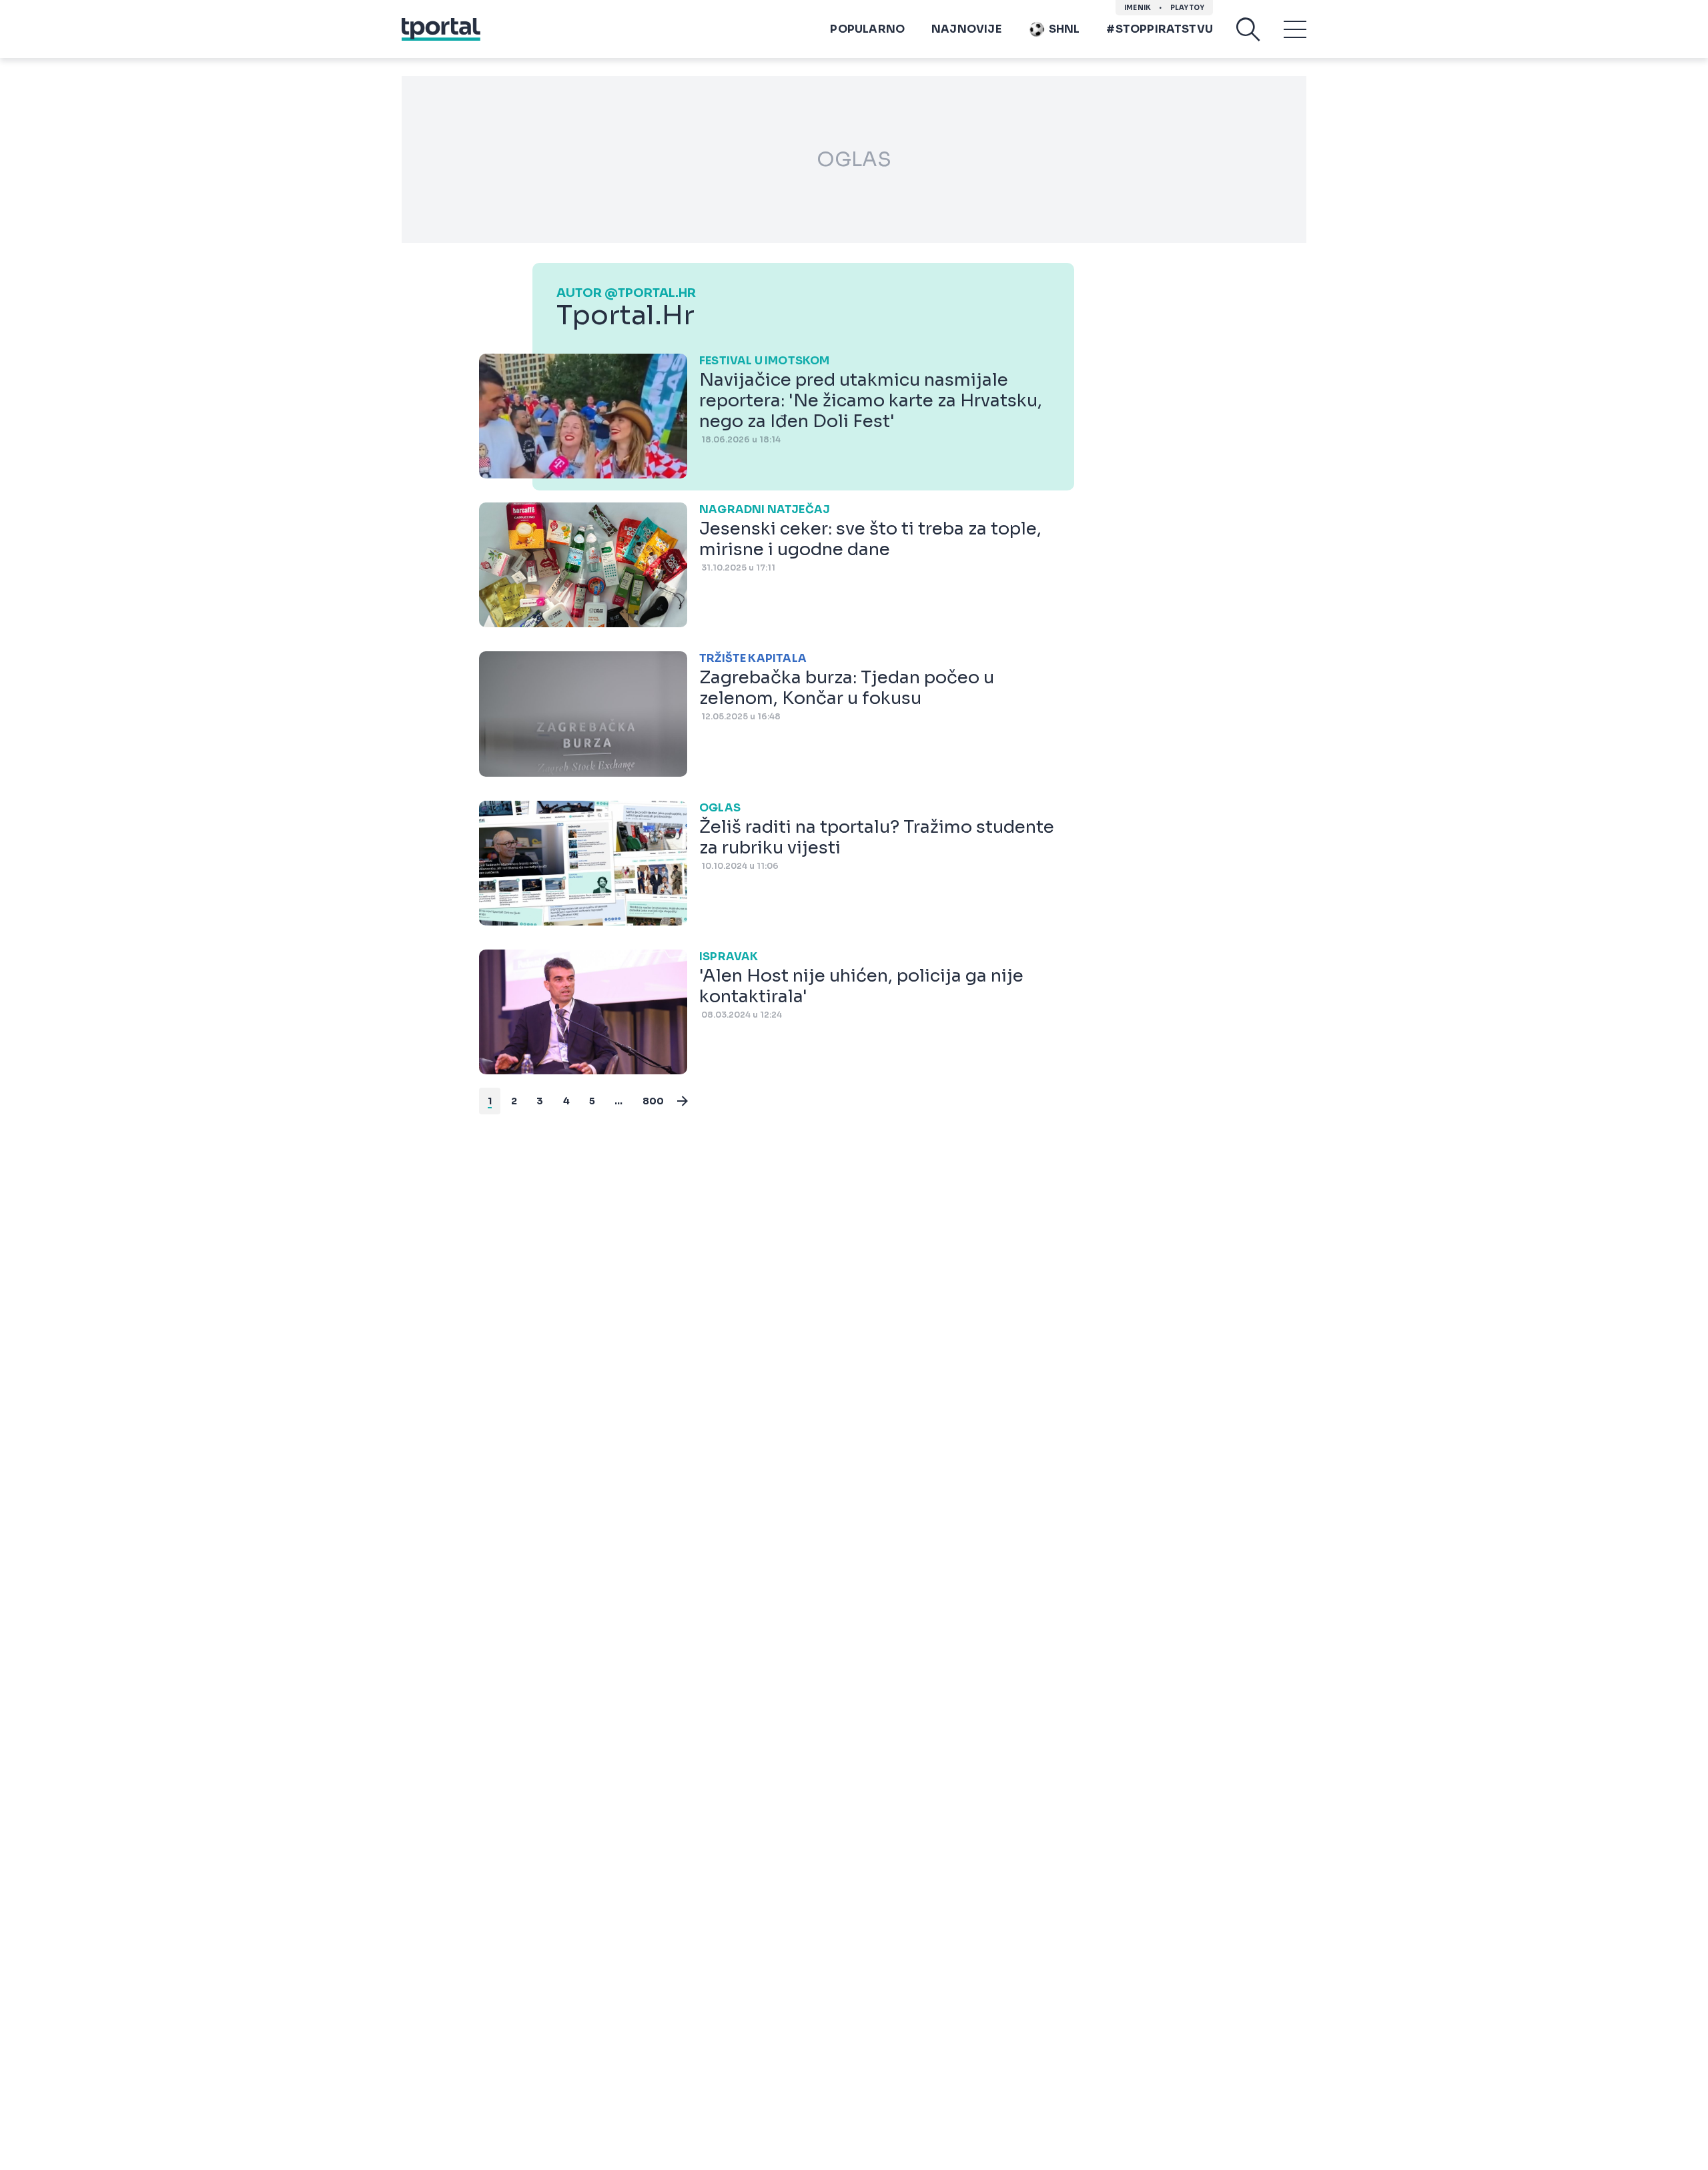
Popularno (867, 29)
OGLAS (854, 159)
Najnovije (966, 29)
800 (654, 1101)
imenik (1138, 8)
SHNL (1064, 29)
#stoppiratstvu (1160, 29)
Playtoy (1187, 8)
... (619, 1101)
